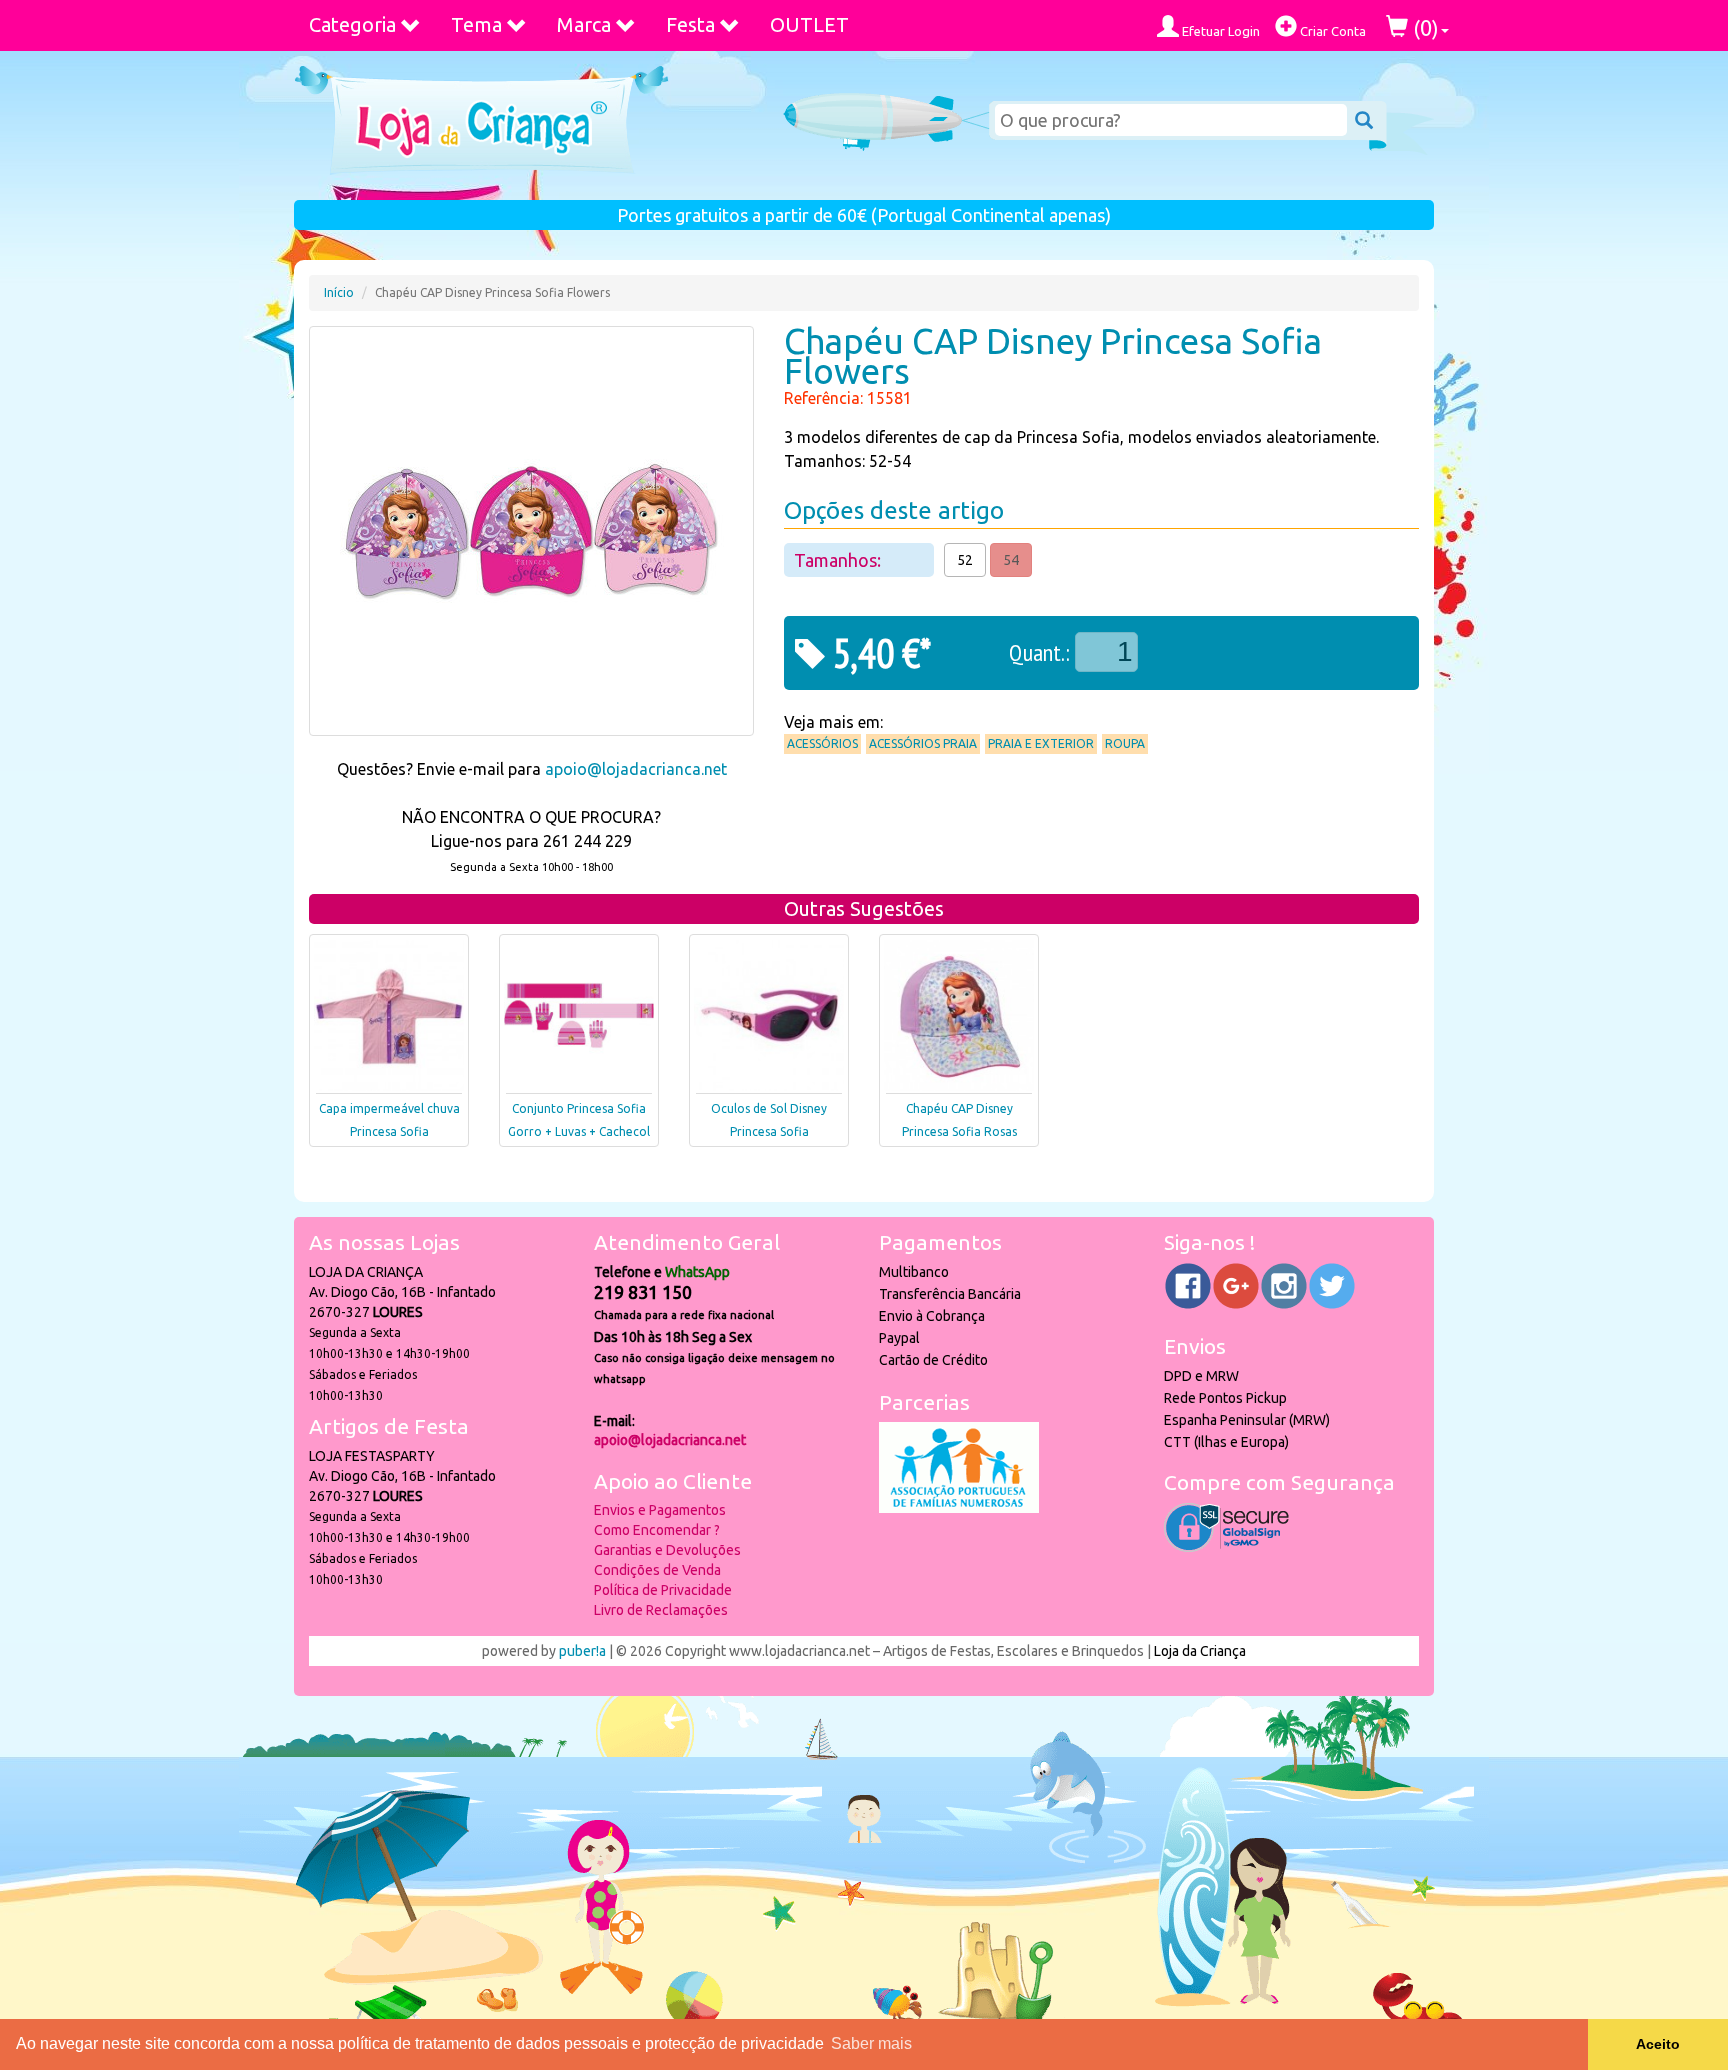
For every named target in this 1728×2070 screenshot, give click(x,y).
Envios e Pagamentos (660, 1510)
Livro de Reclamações (661, 1610)
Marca (584, 24)
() (1423, 27)
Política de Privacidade (663, 1590)
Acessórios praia (923, 743)
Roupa (1125, 743)
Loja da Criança (1200, 1651)
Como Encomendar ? (657, 1530)
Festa (690, 24)
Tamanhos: (839, 560)
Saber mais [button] (871, 2043)
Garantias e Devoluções (667, 1550)
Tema (476, 24)
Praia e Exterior (1041, 743)
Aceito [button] (1658, 2044)
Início (339, 292)
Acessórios (822, 743)
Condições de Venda (657, 1570)
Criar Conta (1331, 31)
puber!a (582, 1651)
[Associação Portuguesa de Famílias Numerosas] (959, 1508)
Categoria (352, 24)
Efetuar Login (1219, 31)
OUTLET (809, 24)
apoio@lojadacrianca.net (636, 769)
